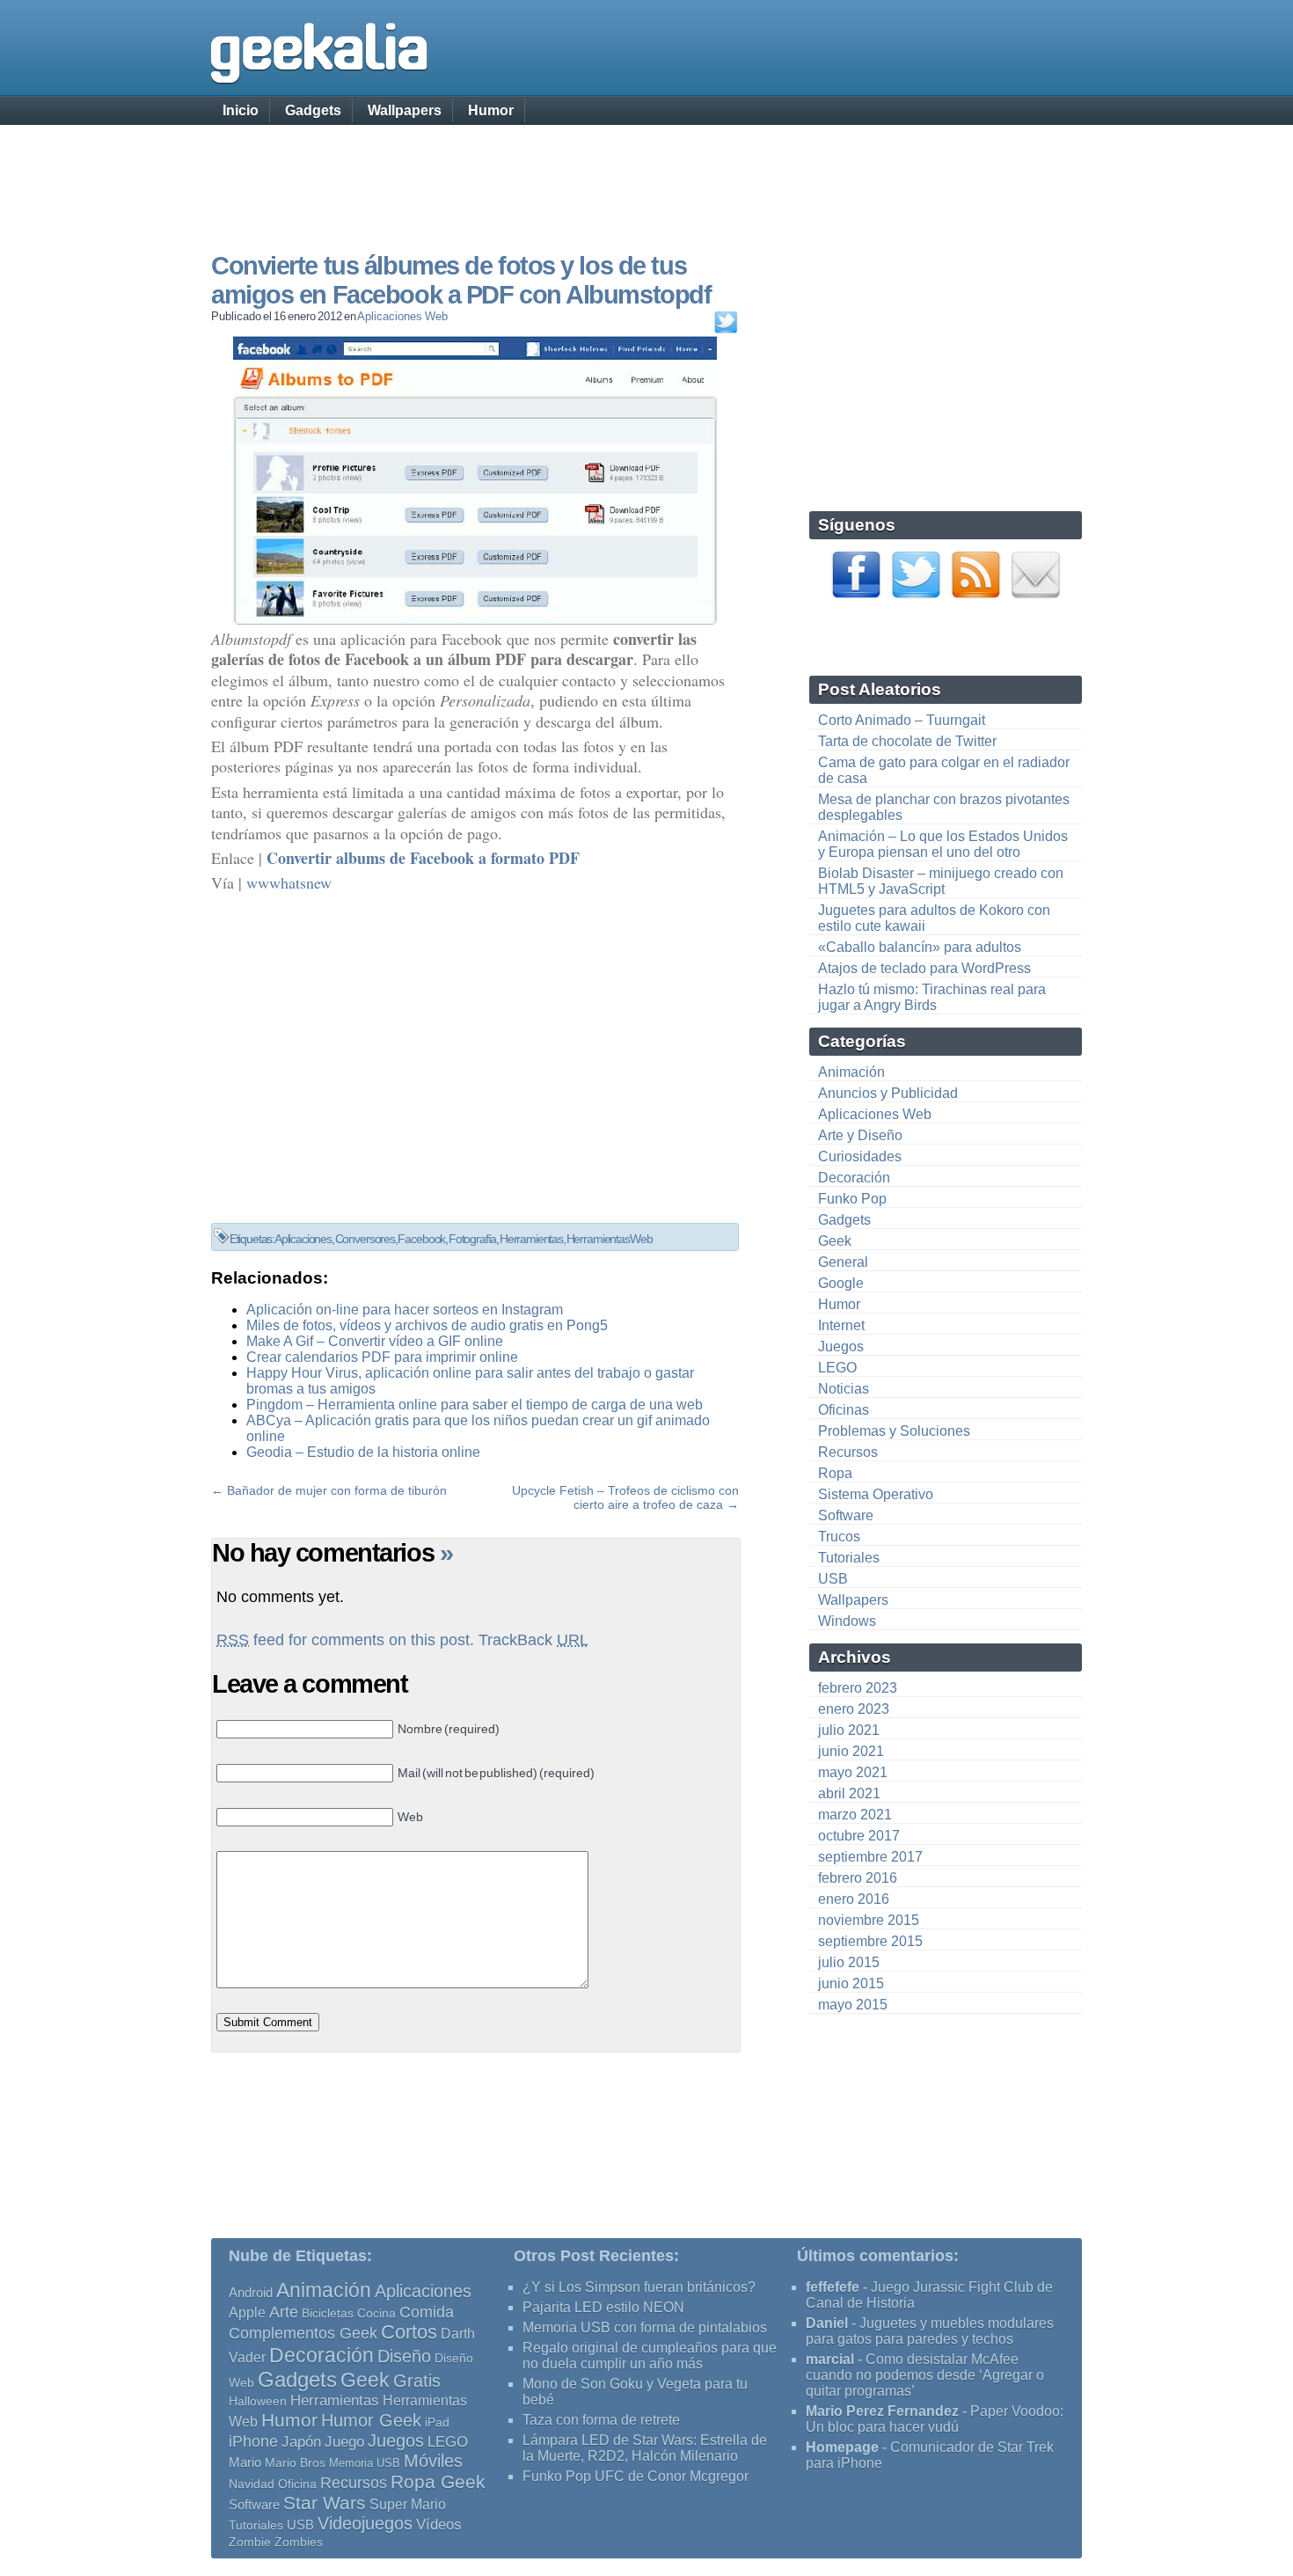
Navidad (252, 2484)
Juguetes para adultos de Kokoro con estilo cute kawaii (934, 918)
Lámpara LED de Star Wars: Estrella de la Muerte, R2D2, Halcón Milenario (645, 2448)
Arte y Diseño (860, 1135)
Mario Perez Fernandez (882, 2411)
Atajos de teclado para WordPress (924, 968)
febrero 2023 (858, 1688)
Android (251, 2293)
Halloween (258, 2401)
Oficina (297, 2484)
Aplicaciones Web (402, 316)
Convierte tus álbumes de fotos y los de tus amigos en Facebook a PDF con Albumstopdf (461, 280)
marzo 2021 (855, 1815)
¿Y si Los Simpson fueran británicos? (639, 2287)
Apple (247, 2313)
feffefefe (833, 2287)
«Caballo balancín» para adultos (920, 947)
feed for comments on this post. (345, 1640)
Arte (284, 2312)
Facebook (421, 1239)
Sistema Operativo (876, 1494)
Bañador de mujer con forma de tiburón (337, 1490)
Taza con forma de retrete (601, 2420)
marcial (830, 2359)
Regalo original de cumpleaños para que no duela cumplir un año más (650, 2356)
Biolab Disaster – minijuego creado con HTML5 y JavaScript (941, 881)
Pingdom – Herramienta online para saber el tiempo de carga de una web (475, 1405)
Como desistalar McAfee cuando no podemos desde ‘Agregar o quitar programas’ (925, 2375)
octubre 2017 (859, 1836)
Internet (841, 1325)
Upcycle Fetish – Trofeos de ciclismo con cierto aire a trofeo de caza (625, 1497)
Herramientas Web (610, 1239)
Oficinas (844, 1410)
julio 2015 (849, 1962)
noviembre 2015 (869, 1920)
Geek (835, 1241)
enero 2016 (854, 1899)
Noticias (844, 1389)
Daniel (827, 2323)
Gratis (417, 2381)
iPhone (253, 2441)
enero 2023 (854, 1709)
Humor (491, 110)
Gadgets (313, 110)
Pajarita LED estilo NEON (603, 2307)
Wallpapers (405, 110)
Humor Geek (371, 2420)
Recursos (848, 1452)
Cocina (376, 2313)
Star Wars (325, 2503)
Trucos (839, 1537)
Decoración (854, 1178)
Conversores (365, 1239)
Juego (344, 2442)
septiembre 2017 (870, 1857)
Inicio (241, 110)
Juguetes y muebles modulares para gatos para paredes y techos (930, 2331)
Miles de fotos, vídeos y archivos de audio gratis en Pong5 (427, 1325)
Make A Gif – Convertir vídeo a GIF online (375, 1341)
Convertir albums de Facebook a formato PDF (423, 858)
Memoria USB (365, 2463)
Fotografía (472, 1239)
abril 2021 (849, 1793)
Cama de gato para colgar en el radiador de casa (944, 770)
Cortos (409, 2332)
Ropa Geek (438, 2481)
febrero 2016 (858, 1878)
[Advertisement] (646, 172)
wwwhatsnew (289, 882)
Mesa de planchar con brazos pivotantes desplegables (944, 807)
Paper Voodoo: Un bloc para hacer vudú (935, 2419)
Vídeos (439, 2524)
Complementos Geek (303, 2333)
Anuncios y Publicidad (888, 1093)
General (843, 1262)
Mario (245, 2463)
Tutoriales (849, 1558)
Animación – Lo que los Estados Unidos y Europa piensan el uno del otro (943, 844)
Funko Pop (852, 1199)
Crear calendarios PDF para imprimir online (382, 1357)
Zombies (299, 2542)
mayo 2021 (853, 1772)
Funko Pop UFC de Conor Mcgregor (636, 2476)
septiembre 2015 (870, 1941)
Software (846, 1515)
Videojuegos (365, 2523)
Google (841, 1283)
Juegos (841, 1347)
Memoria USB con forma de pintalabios (645, 2327)
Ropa (835, 1473)
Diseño (404, 2356)
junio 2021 (851, 1751)
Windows (847, 1621)
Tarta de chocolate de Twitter (907, 741)
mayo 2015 (853, 2005)
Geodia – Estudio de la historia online (363, 1452)
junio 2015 (851, 1983)
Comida (427, 2312)
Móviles (433, 2461)
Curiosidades (860, 1156)
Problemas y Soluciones (894, 1431)
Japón (301, 2442)
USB (833, 1579)
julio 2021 (849, 1730)
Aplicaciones (303, 1239)
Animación (851, 1072)
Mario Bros (295, 2463)
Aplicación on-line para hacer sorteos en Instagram (405, 1310)
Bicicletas (328, 2313)
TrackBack (533, 1640)
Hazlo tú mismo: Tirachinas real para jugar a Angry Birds (932, 997)
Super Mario (408, 2504)
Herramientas (531, 1239)
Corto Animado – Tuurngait (902, 720)
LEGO (837, 1368)
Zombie (250, 2542)
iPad (437, 2422)
